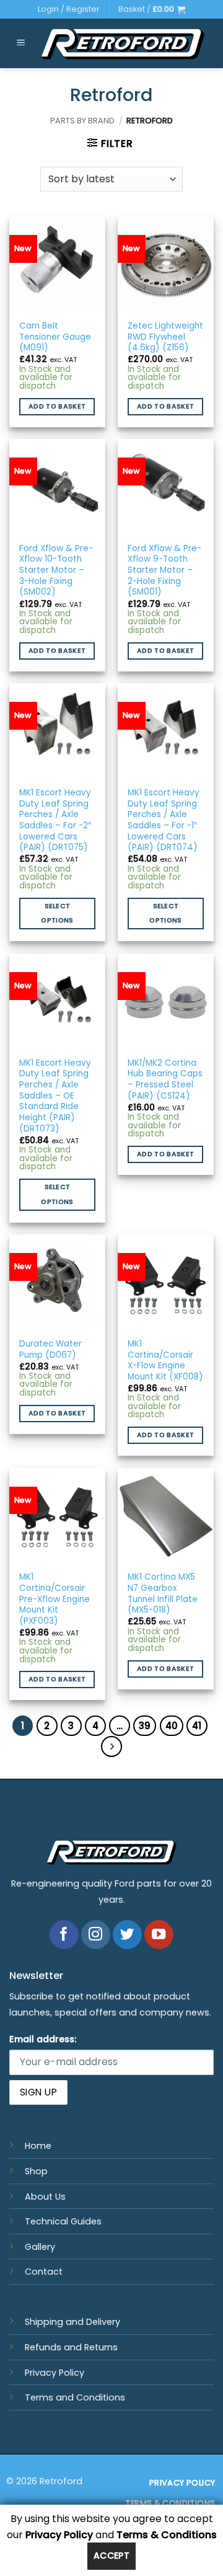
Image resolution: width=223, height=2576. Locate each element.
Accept (112, 2556)
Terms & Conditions (167, 2535)
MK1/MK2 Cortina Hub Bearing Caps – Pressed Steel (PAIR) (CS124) (165, 1080)
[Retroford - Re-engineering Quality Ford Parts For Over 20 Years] (123, 43)
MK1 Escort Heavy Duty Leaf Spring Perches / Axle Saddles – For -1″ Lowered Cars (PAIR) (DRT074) (164, 820)
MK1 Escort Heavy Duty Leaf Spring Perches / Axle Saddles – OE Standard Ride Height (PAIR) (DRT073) (55, 1096)
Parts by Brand (82, 121)
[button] (152, 9)
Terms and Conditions (75, 2397)
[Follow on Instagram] (96, 1935)
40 (172, 1726)
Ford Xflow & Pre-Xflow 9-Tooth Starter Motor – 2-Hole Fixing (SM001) (164, 570)
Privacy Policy (55, 2373)
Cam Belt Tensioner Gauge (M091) (55, 337)
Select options (57, 914)
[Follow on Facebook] (64, 1935)
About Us (45, 2197)
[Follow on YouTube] (159, 1935)
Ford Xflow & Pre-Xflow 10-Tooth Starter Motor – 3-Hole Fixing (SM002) (56, 570)
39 (145, 1726)
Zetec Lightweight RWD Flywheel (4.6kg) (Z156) (165, 337)
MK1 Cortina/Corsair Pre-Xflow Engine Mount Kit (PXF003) (55, 1599)
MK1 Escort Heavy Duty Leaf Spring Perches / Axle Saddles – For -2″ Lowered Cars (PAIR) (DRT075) (55, 820)
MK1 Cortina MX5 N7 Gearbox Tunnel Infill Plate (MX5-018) (163, 1594)
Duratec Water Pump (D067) (50, 1349)
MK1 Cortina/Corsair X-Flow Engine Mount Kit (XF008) (165, 1361)
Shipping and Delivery (72, 2322)
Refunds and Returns (71, 2347)
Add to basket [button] (57, 406)
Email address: (43, 2039)
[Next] (111, 1746)
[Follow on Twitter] (127, 1935)
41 (197, 1726)
